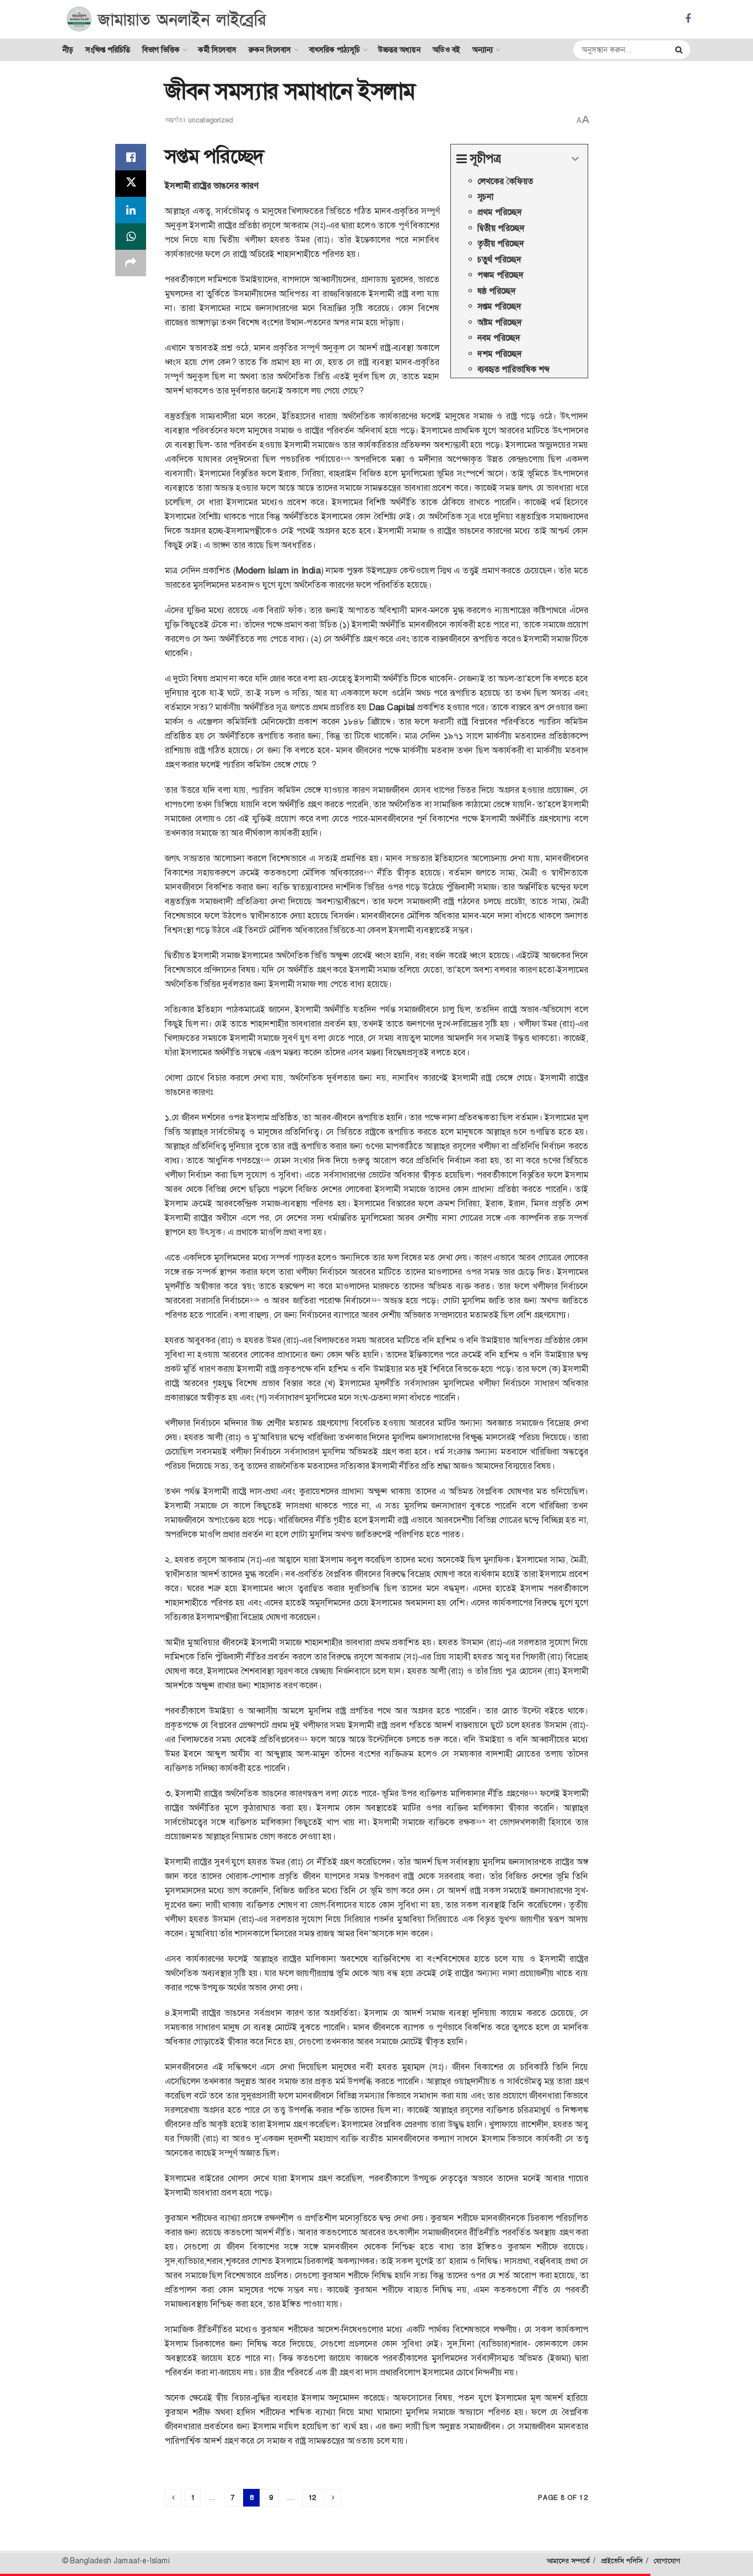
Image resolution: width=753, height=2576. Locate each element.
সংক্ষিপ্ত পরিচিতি (108, 50)
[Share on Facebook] (131, 157)
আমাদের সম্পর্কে (568, 2561)
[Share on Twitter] (131, 184)
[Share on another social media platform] (131, 263)
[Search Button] (680, 50)
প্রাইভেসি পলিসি (622, 2561)
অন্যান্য (483, 50)
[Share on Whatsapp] (131, 237)
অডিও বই (447, 50)
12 (312, 2497)
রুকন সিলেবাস (270, 50)
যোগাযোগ (667, 2561)
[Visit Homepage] (167, 19)
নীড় (68, 50)
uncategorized (210, 120)
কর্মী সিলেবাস (217, 50)
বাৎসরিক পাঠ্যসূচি (335, 50)
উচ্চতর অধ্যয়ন (399, 50)
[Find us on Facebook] (688, 19)
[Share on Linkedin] (131, 210)
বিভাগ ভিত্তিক (161, 50)
